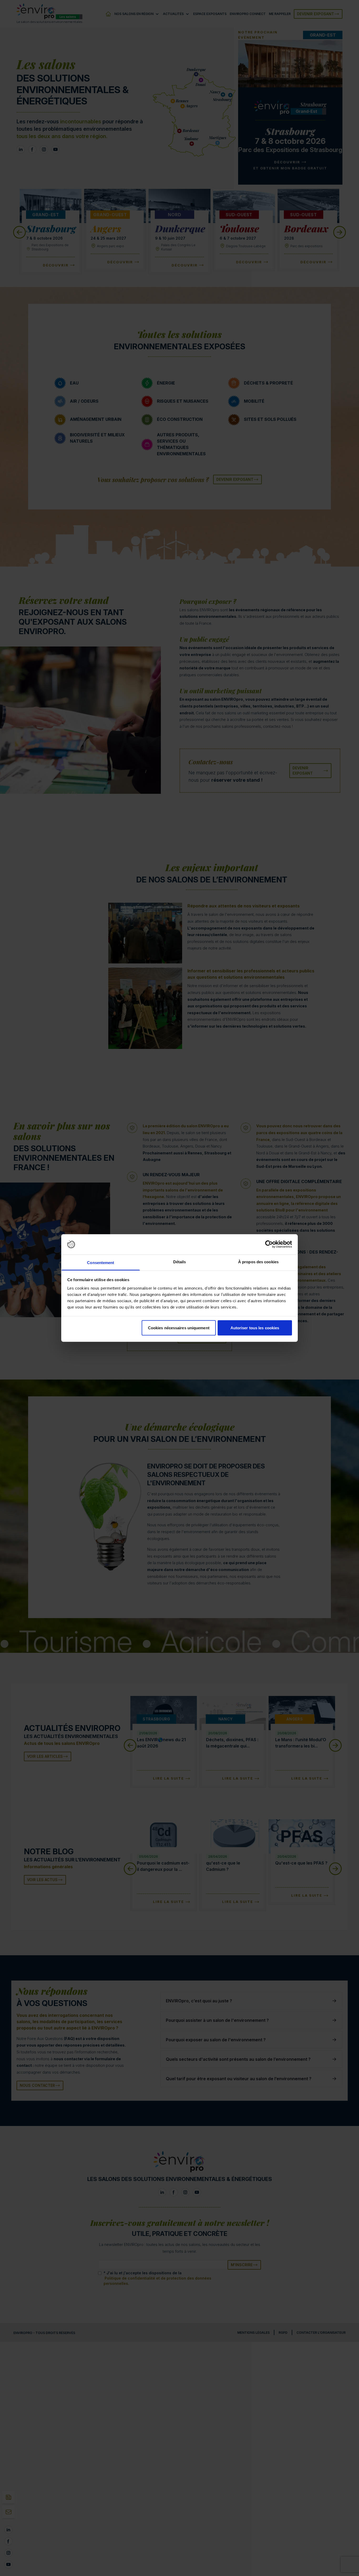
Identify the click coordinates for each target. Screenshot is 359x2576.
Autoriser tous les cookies (255, 1328)
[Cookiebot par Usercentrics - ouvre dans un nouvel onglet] (269, 1244)
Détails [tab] (180, 1262)
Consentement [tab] (101, 1262)
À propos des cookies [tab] (258, 1262)
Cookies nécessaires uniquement (179, 1328)
